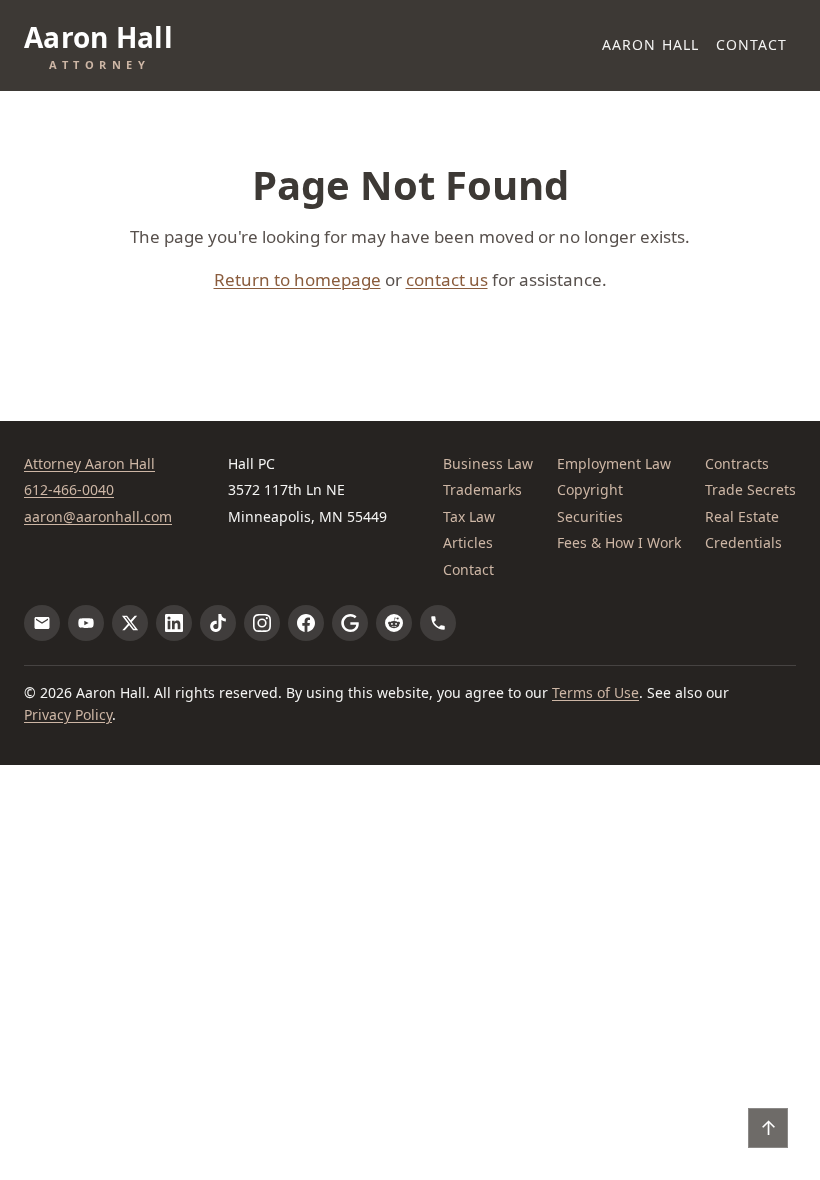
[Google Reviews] (350, 623)
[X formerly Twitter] (130, 623)
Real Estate (742, 516)
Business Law (488, 463)
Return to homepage (297, 279)
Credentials (743, 542)
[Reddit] (394, 623)
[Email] (42, 623)
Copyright (590, 489)
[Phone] (438, 623)
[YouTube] (86, 623)
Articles (468, 542)
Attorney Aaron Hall (89, 463)
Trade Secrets (750, 489)
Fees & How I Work (619, 542)
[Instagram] (262, 623)
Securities (590, 516)
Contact (752, 44)
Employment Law (614, 463)
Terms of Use (595, 692)
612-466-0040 (69, 489)
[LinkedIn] (174, 623)
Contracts (737, 463)
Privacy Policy (68, 714)
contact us (447, 279)
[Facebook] (306, 623)
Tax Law (469, 516)
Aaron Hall (650, 44)
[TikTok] (218, 623)
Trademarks (482, 489)
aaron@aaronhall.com (98, 516)
